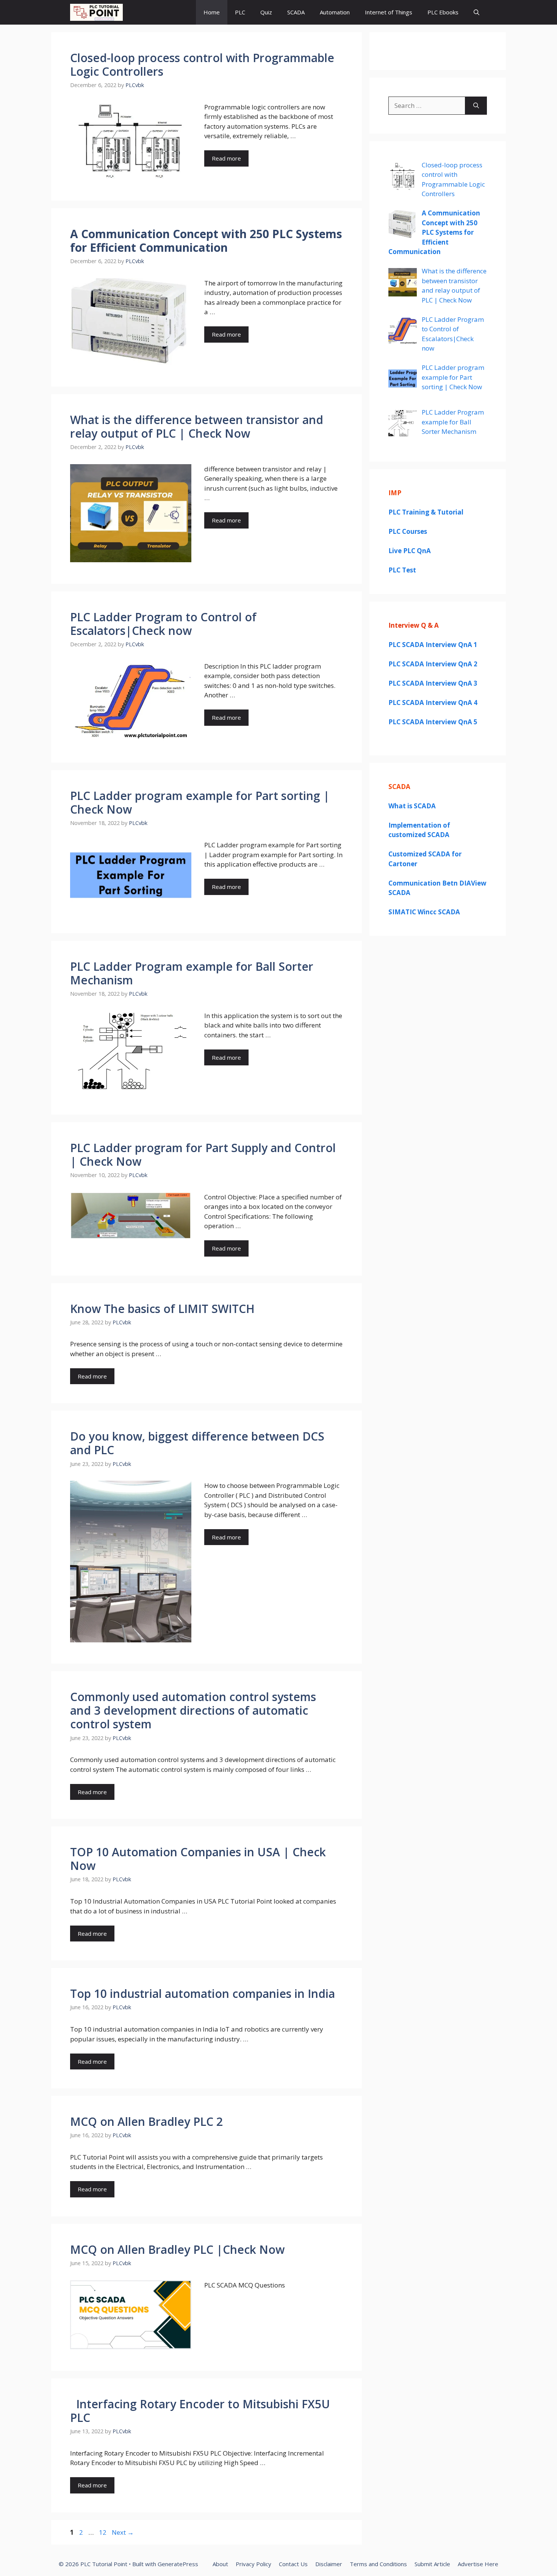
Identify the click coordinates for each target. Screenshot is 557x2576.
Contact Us (293, 2564)
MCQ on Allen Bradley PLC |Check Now (177, 2249)
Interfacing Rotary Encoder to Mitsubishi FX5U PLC (200, 2411)
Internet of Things (389, 12)
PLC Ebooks (443, 12)
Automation (335, 12)
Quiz (266, 12)
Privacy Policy (253, 2564)
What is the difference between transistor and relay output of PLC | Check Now (197, 426)
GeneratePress (178, 2564)
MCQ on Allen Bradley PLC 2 (146, 2121)
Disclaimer (329, 2564)
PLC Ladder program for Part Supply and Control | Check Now (203, 1155)
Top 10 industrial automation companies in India (203, 1994)
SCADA (296, 12)
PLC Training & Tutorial (426, 512)
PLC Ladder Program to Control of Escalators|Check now (163, 624)
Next (123, 2532)
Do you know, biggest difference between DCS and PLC (197, 1443)
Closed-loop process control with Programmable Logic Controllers (202, 65)
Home (212, 12)
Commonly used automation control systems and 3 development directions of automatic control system (193, 1710)
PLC (240, 12)
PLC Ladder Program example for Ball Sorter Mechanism (192, 973)
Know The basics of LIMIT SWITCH (162, 1309)
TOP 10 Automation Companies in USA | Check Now (198, 1859)
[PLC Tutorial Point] (96, 12)
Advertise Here (478, 2564)
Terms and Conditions (378, 2564)
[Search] (476, 106)
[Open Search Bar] (476, 12)
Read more (226, 158)
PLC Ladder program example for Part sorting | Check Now (200, 802)
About (220, 2564)
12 (103, 2532)
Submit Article (432, 2564)
